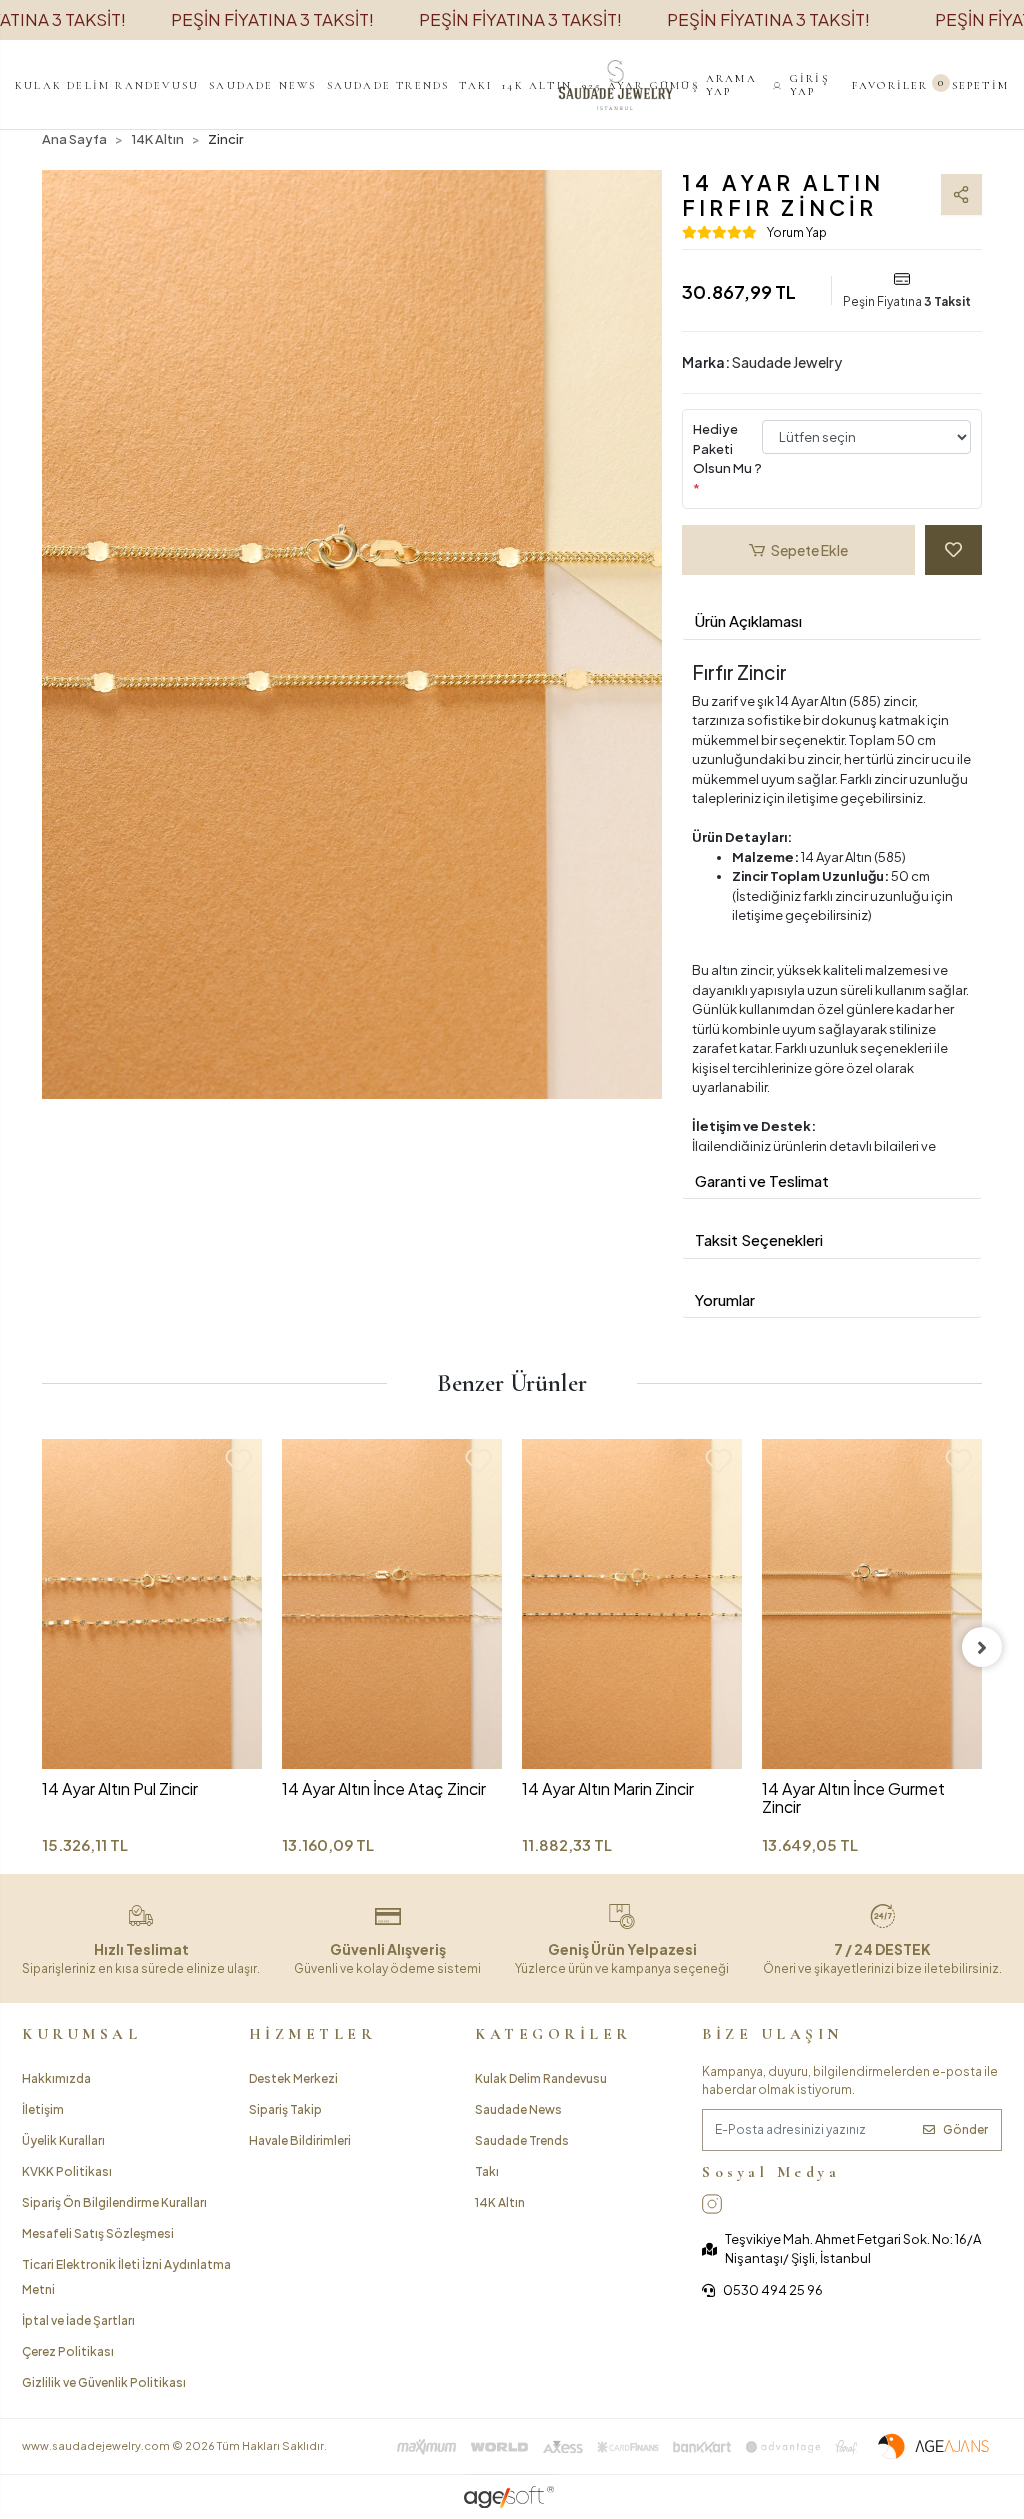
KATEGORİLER (553, 2034)
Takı (487, 2171)
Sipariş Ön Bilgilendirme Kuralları (114, 2202)
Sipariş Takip (285, 2109)
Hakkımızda (56, 2078)
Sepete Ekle (809, 550)
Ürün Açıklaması (748, 620)
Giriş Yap (809, 85)
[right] (982, 1647)
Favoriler (890, 85)
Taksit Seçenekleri (759, 1239)
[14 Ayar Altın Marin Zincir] (632, 1604)
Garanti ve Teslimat (762, 1180)
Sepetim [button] (976, 85)
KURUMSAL (81, 2034)
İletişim (43, 2109)
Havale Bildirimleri (300, 2140)
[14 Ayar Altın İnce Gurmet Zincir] (872, 1604)
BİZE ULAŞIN (772, 2034)
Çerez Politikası (68, 2351)
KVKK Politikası (67, 2171)
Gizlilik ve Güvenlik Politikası (104, 2382)
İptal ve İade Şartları (78, 2320)
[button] (107, 85)
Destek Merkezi (293, 2078)
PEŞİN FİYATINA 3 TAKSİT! (272, 19)
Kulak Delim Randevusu (541, 2078)
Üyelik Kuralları (63, 2140)
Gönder (965, 2129)
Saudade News (518, 2109)
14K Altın (500, 2202)
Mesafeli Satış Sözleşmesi (98, 2233)
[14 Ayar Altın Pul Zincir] (152, 1604)
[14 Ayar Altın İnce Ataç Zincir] (392, 1604)
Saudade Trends (522, 2140)
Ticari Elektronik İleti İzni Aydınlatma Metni (126, 2277)
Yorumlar (725, 1299)
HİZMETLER (313, 2034)
